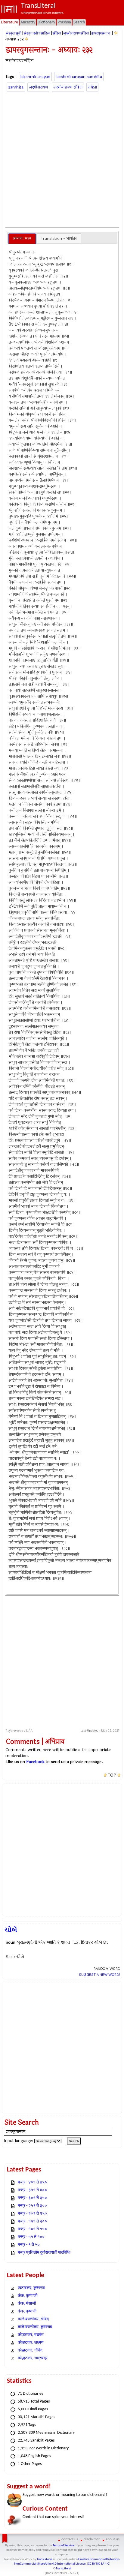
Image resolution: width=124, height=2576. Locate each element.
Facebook (35, 1762)
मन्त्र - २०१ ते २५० (32, 2214)
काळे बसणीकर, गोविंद (33, 2319)
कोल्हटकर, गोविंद (30, 2350)
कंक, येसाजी (27, 2304)
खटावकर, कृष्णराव (31, 2288)
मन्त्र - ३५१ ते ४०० (32, 2190)
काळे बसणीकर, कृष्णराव (35, 2327)
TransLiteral (45, 2559)
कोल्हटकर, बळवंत (31, 2335)
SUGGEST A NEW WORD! (99, 1975)
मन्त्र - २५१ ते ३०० (32, 2206)
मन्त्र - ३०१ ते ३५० (32, 2198)
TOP (112, 1775)
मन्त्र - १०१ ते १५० (32, 2229)
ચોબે (11, 1930)
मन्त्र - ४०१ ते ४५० (32, 2182)
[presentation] (22, 239)
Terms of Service (63, 2546)
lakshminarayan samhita (79, 77)
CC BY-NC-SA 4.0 (99, 2564)
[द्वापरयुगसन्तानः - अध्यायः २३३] (27, 39)
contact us (70, 2539)
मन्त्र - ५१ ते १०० (31, 2237)
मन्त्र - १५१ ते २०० (32, 2221)
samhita (16, 87)
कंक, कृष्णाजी (28, 2296)
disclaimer (92, 2539)
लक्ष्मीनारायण (38, 87)
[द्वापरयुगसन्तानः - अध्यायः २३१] (116, 33)
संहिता (57, 33)
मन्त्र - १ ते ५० (29, 2245)
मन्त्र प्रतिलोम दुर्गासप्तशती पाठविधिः (44, 2253)
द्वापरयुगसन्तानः (101, 33)
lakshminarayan (35, 77)
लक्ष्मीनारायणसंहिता (76, 33)
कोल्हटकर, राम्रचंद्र (33, 2358)
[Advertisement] (62, 159)
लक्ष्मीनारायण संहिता (68, 87)
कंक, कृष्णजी (27, 2311)
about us (113, 2539)
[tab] (22, 239)
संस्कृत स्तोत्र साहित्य (37, 33)
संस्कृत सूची (14, 33)
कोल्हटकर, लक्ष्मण (31, 2343)
